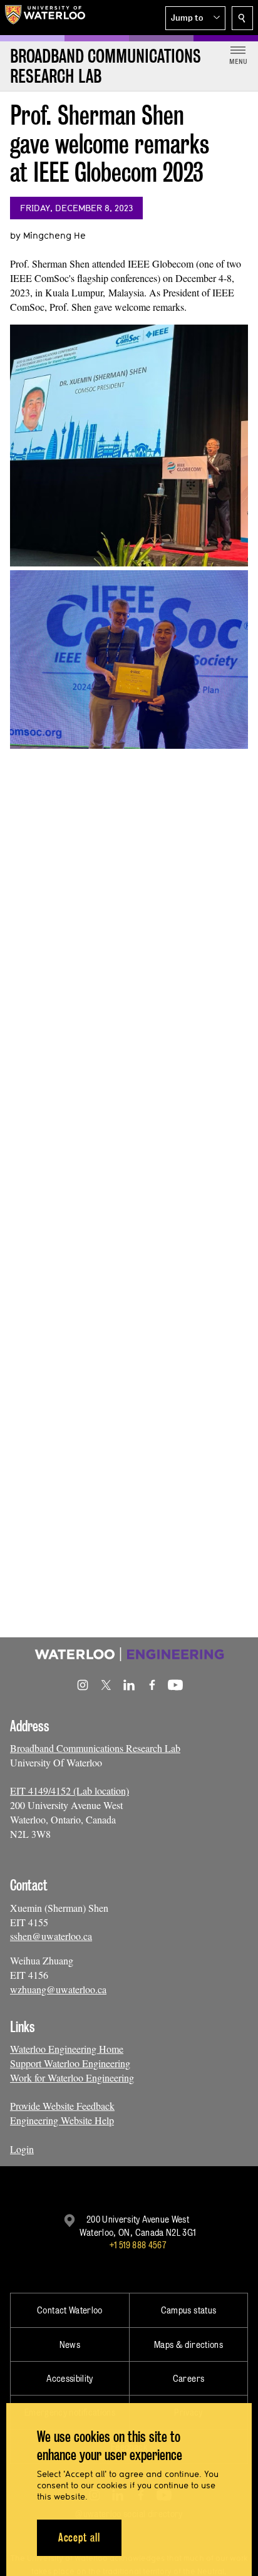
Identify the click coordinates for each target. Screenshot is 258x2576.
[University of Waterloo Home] (45, 18)
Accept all (79, 2537)
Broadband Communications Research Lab (95, 1748)
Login (22, 2149)
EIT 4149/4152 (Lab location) (70, 1791)
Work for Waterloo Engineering (72, 2078)
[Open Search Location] (242, 18)
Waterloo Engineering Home (67, 2049)
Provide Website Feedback (62, 2106)
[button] (195, 18)
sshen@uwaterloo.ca (51, 1936)
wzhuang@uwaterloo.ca (58, 1989)
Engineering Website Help (62, 2120)
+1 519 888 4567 (138, 2245)
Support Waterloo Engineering (70, 2063)
